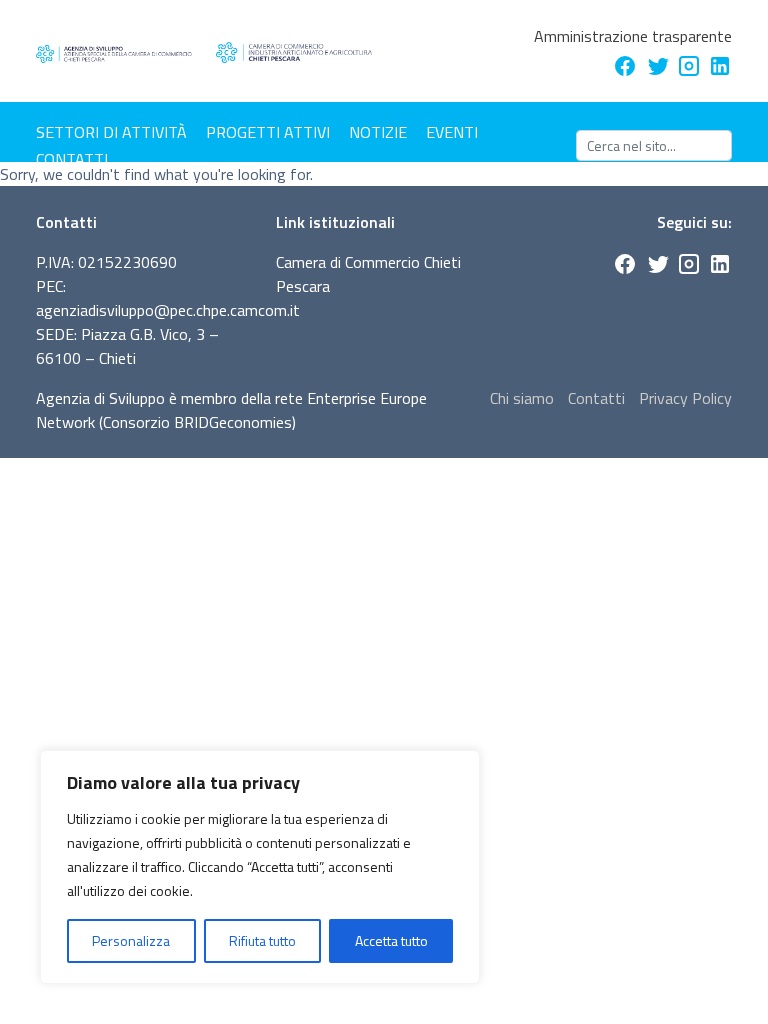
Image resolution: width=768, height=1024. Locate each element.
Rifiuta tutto (262, 940)
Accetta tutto (391, 940)
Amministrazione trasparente (633, 36)
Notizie (378, 132)
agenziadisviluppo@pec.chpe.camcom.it (168, 310)
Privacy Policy (685, 398)
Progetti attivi (268, 132)
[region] (260, 867)
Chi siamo (522, 398)
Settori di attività (111, 132)
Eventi (452, 132)
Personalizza (131, 940)
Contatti (72, 159)
